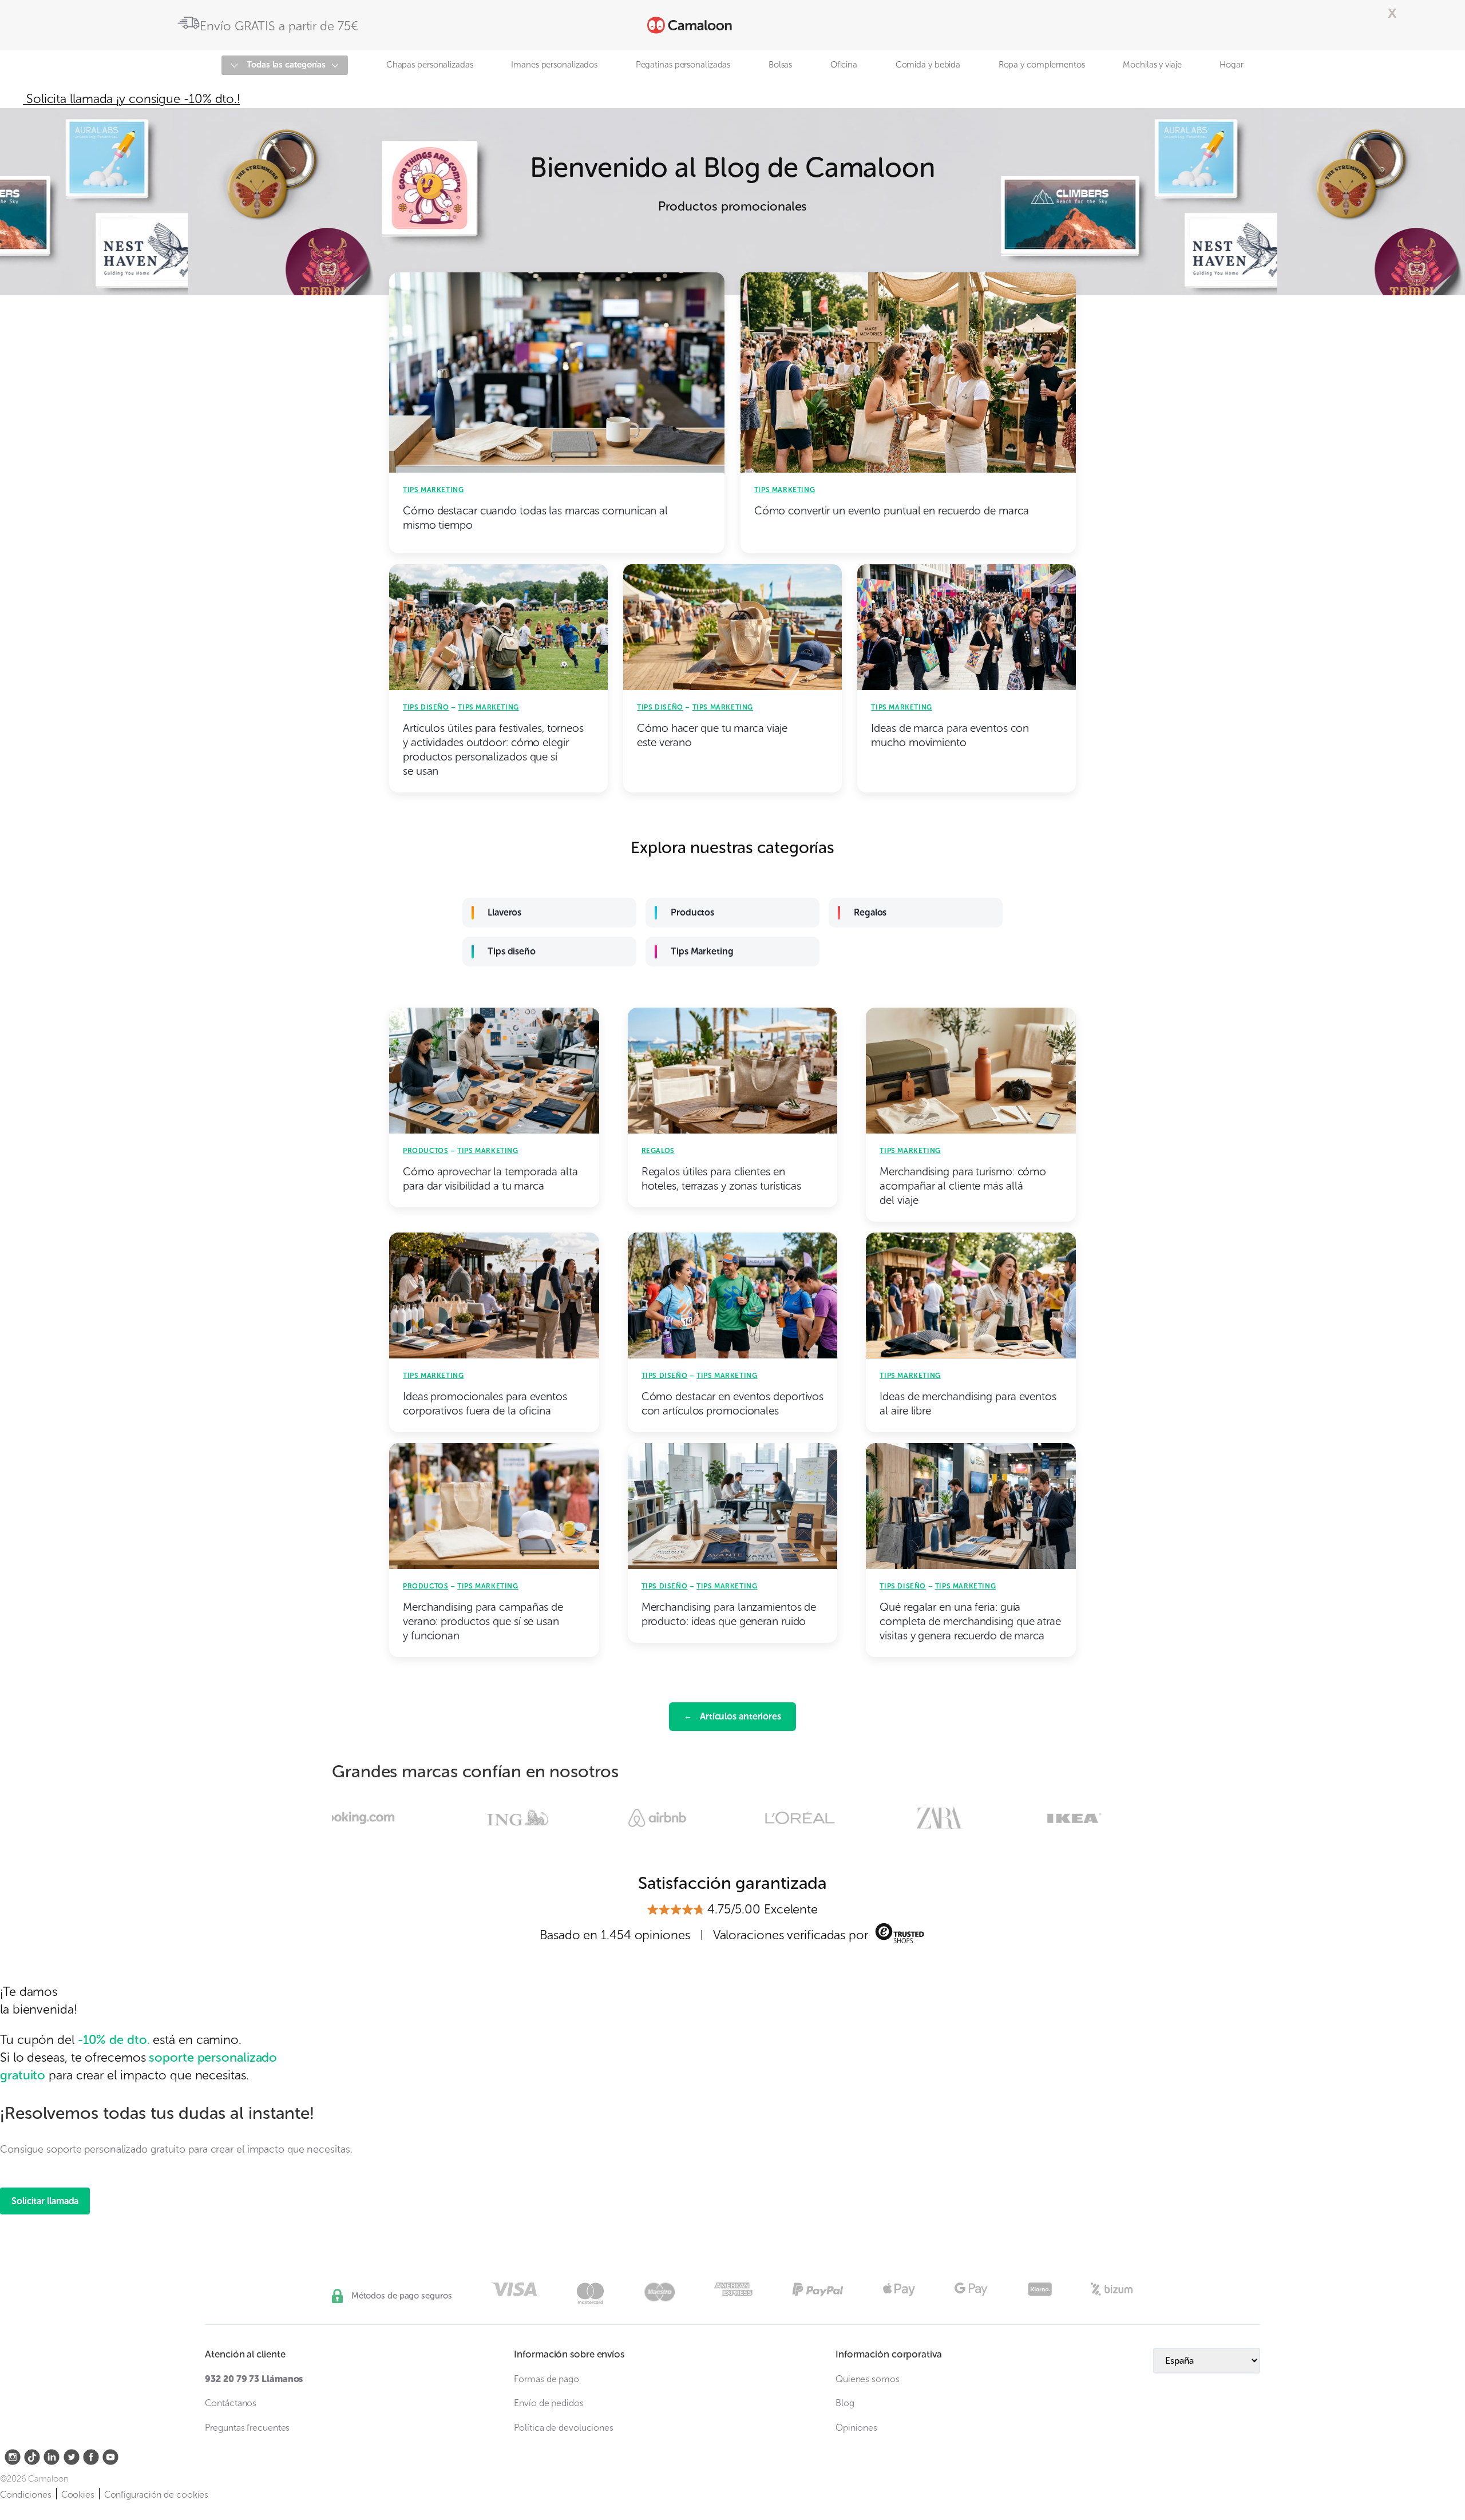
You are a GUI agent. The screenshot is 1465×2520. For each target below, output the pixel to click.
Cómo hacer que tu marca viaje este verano (712, 735)
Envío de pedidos (549, 2403)
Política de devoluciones (564, 2428)
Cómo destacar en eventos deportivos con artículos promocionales (733, 1404)
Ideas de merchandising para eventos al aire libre (968, 1404)
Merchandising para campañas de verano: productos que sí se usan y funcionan (483, 1621)
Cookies (78, 2495)
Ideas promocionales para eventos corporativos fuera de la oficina (485, 1404)
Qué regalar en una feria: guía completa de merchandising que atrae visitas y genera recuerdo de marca (970, 1621)
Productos (692, 912)
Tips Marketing (433, 490)
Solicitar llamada (45, 2201)
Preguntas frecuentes (247, 2428)
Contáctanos (231, 2403)
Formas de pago (547, 2379)
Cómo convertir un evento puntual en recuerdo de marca (892, 511)
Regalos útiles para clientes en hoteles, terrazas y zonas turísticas (721, 1179)
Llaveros (504, 912)
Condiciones (26, 2495)
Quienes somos (868, 2379)
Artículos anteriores (732, 1716)
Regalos (870, 912)
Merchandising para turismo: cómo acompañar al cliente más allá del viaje (963, 1186)
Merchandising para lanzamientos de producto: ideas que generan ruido (729, 1614)
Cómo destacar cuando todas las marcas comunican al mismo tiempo (535, 518)
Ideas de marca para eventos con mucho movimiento (950, 735)
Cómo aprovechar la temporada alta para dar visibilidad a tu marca (490, 1179)
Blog (845, 2403)
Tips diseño (426, 707)
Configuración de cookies (157, 2495)
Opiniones (856, 2428)
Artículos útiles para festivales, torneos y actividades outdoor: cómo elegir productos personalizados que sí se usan (493, 750)
